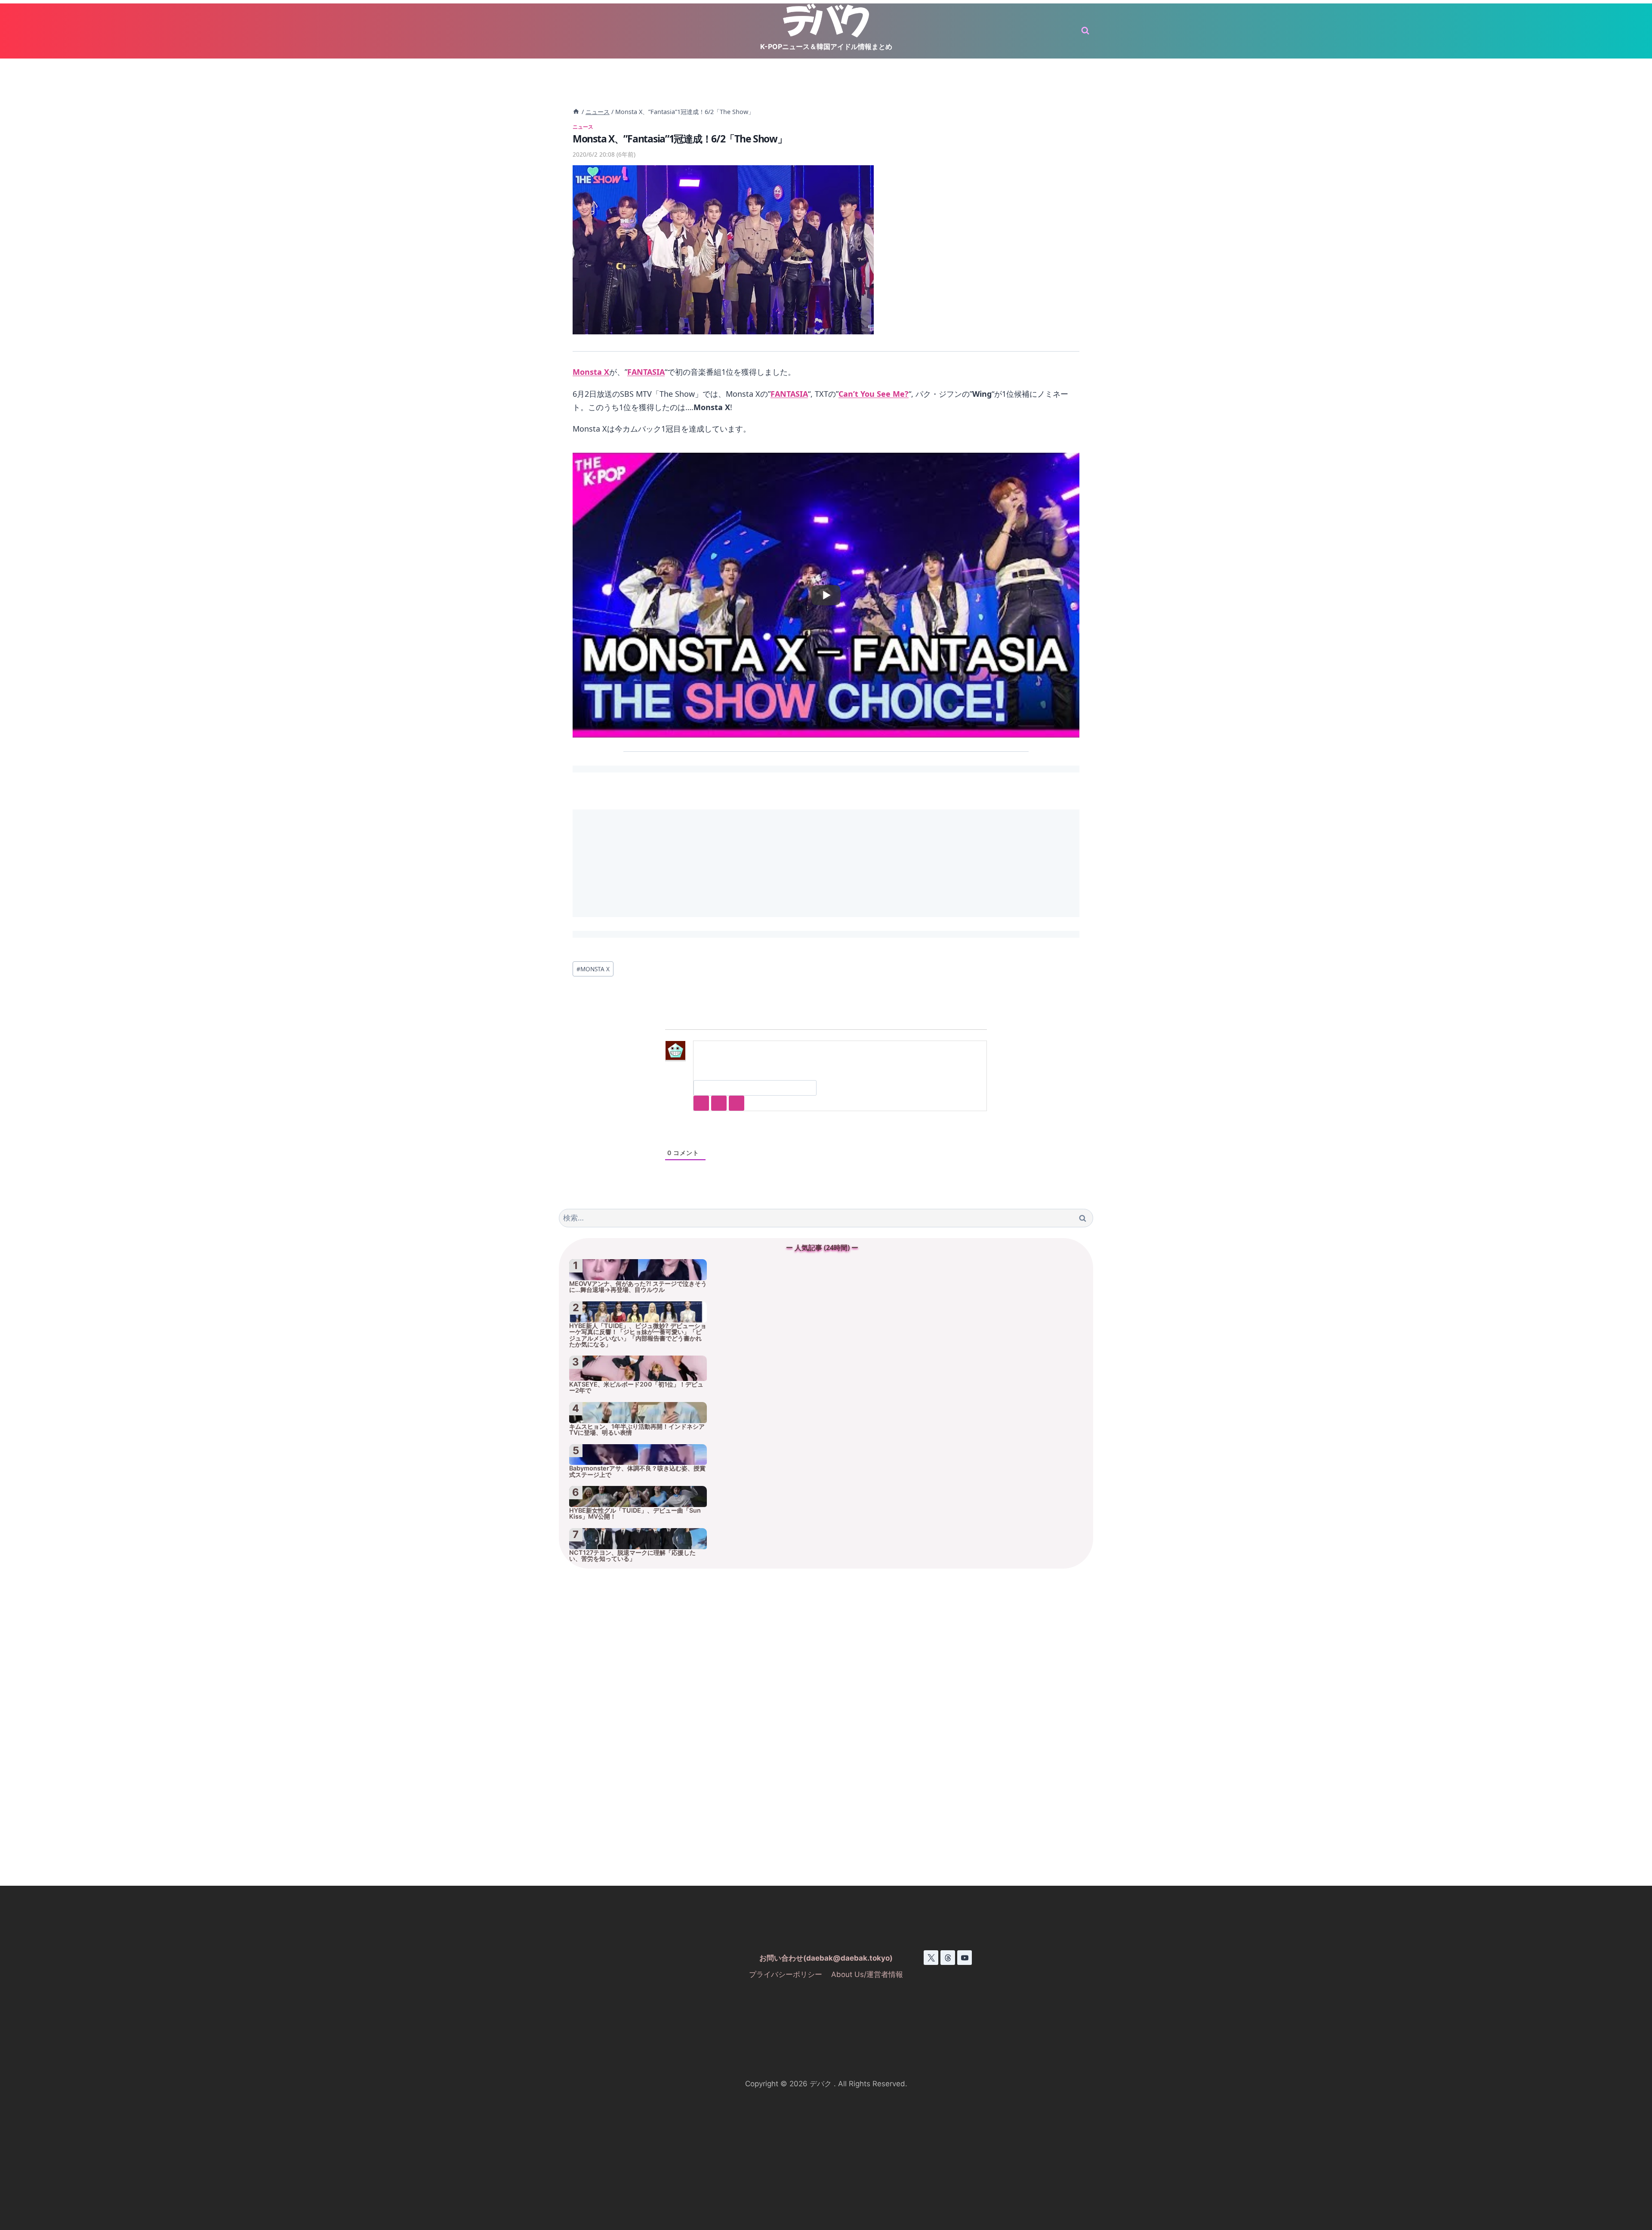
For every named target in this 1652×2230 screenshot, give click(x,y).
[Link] (737, 1103)
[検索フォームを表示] (1085, 31)
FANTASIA (646, 372)
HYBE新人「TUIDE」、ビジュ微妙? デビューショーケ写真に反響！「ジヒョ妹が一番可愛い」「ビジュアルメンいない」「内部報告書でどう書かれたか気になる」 (638, 1335)
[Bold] (701, 1103)
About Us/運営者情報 (867, 1974)
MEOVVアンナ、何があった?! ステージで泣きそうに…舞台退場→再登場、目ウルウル (638, 1287)
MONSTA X (593, 969)
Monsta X (591, 372)
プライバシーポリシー (786, 1974)
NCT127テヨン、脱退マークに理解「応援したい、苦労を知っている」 (632, 1556)
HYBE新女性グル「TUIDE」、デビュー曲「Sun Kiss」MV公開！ (635, 1513)
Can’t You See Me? (874, 394)
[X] (931, 1958)
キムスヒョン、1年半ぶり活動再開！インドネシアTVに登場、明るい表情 (637, 1430)
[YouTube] (965, 1958)
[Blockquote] (719, 1103)
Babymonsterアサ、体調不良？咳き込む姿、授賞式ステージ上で (637, 1471)
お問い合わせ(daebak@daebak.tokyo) (826, 1958)
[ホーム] (576, 112)
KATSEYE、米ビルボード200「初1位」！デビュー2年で (636, 1387)
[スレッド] (948, 1958)
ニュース (583, 127)
